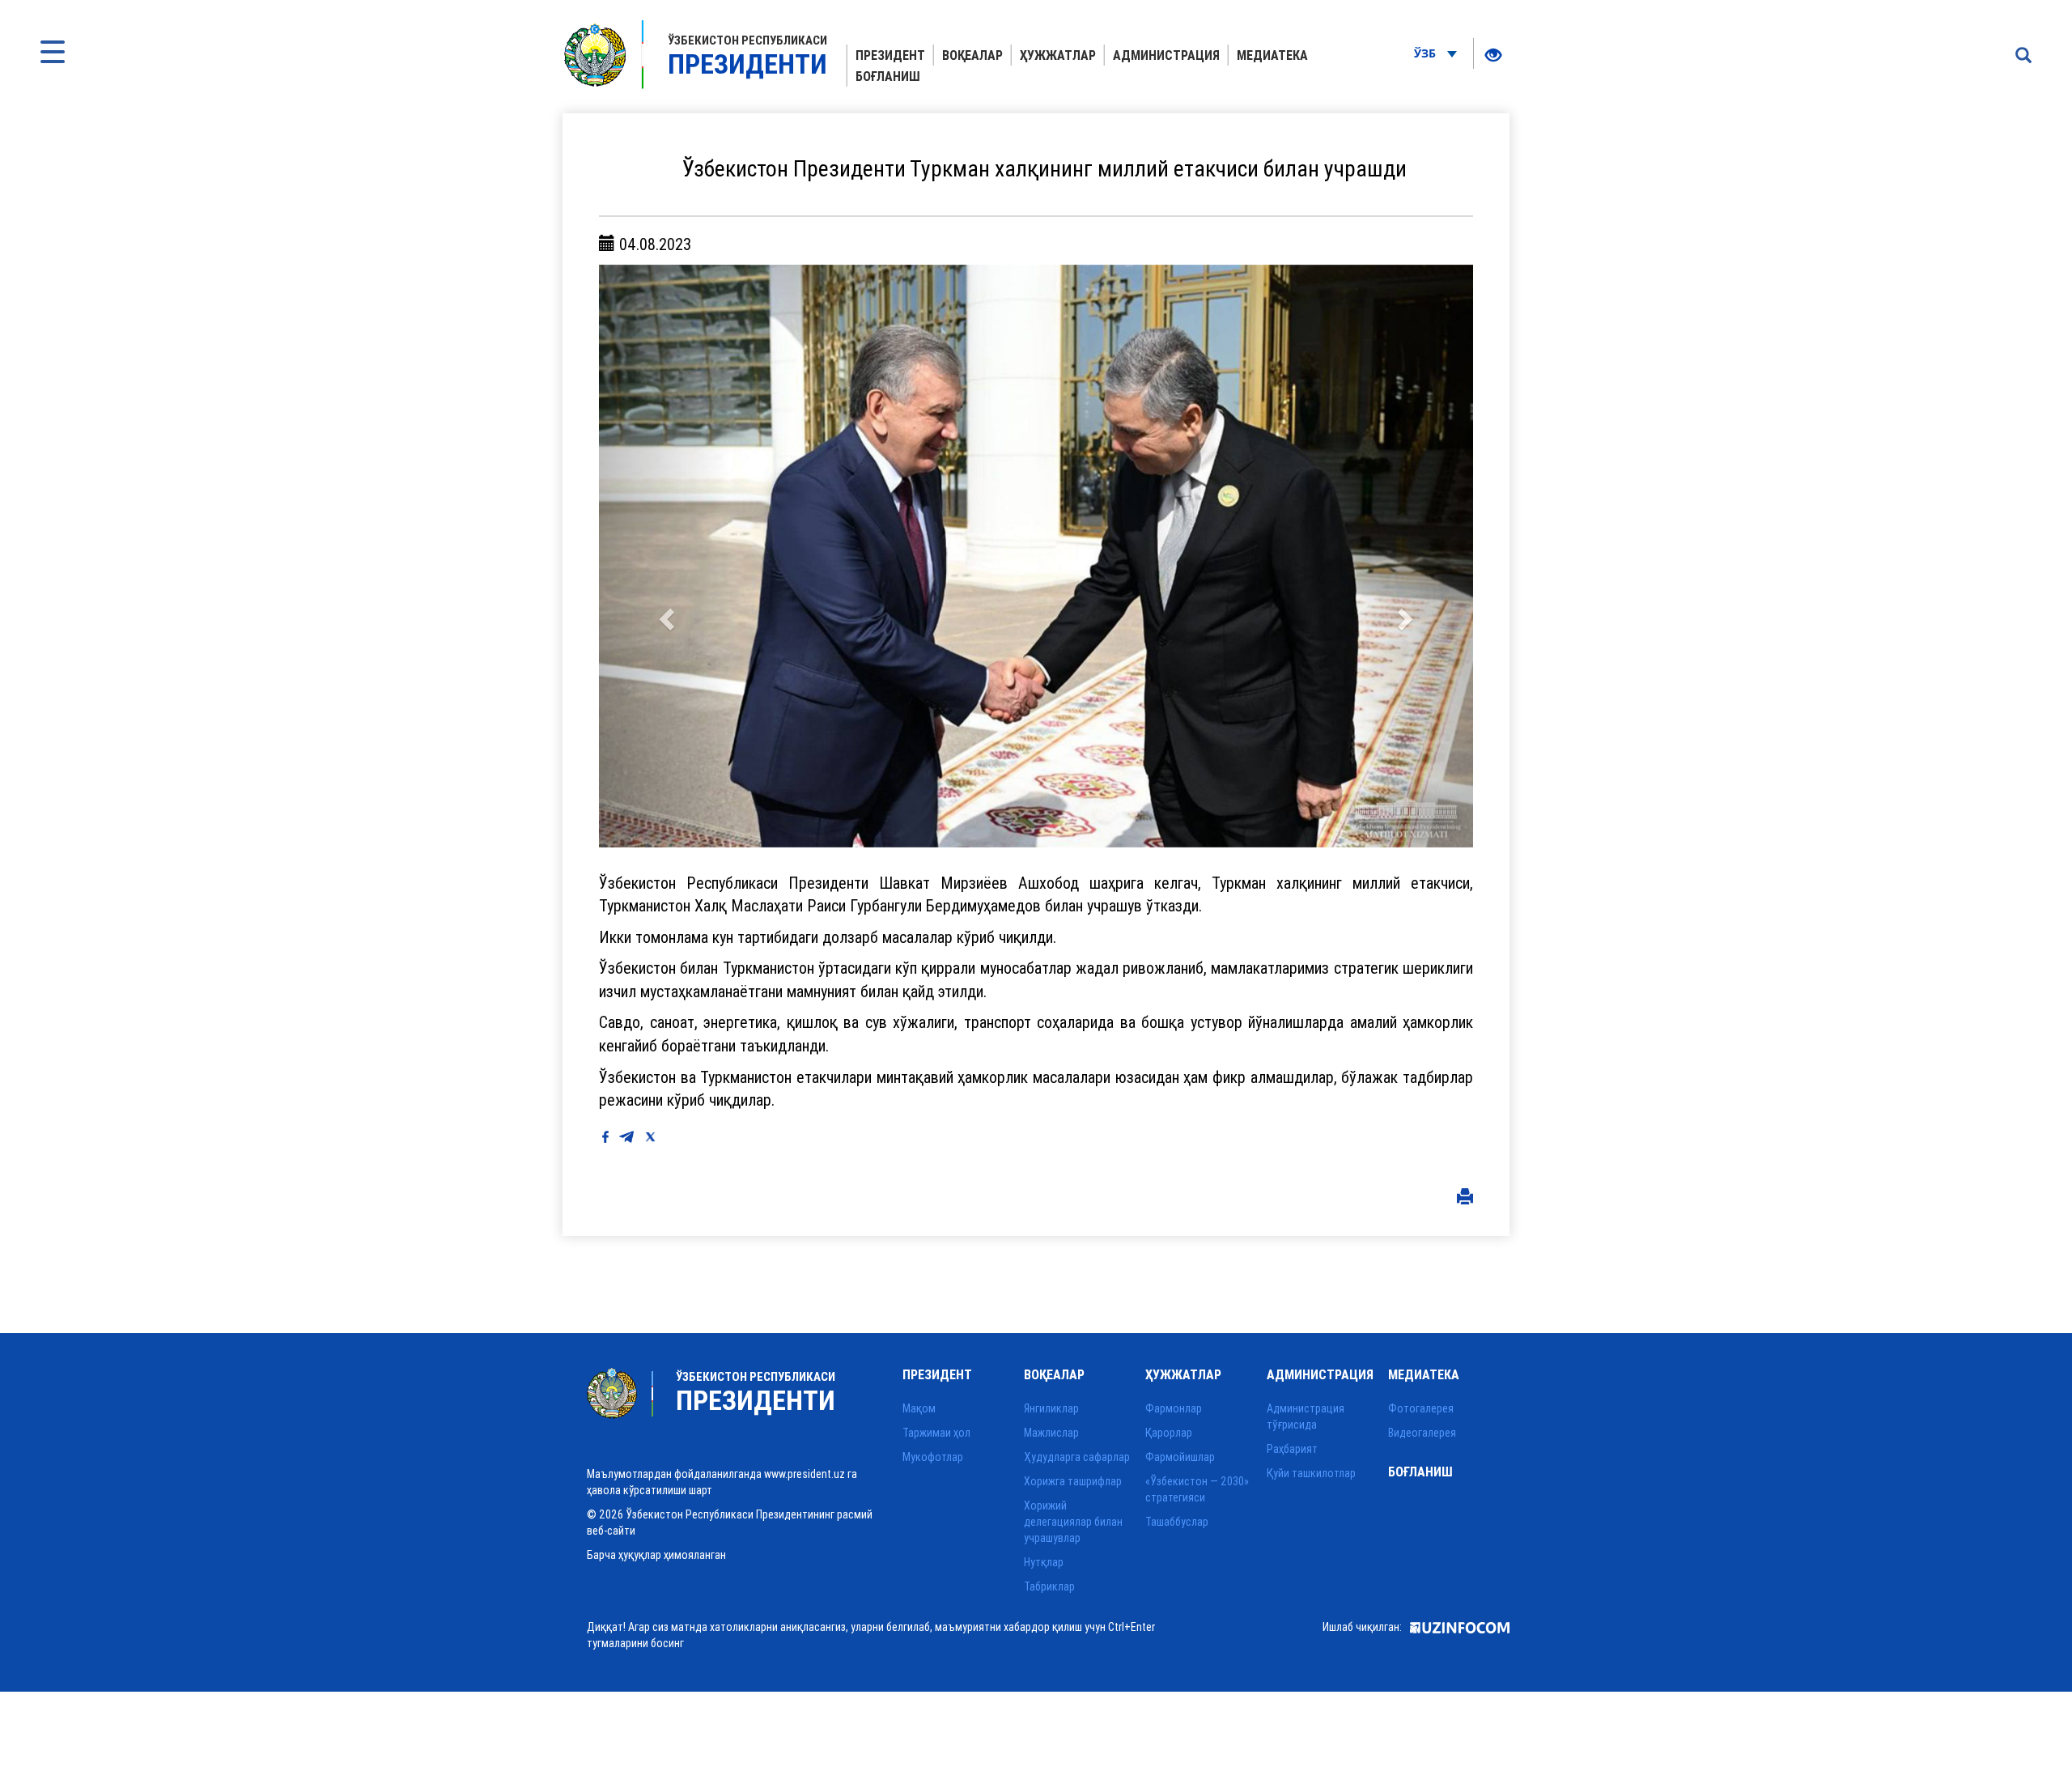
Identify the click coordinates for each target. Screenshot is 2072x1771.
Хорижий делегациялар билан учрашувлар (1073, 1522)
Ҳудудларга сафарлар (1077, 1457)
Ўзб (1427, 53)
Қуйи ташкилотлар (1311, 1473)
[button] (664, 556)
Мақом (919, 1408)
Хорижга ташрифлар (1073, 1481)
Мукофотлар (933, 1457)
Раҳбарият (1292, 1449)
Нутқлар (1044, 1562)
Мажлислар (1051, 1433)
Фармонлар (1174, 1408)
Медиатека (1272, 55)
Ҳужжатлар (1058, 55)
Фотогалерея (1421, 1408)
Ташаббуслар (1177, 1522)
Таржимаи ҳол (936, 1433)
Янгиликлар (1051, 1408)
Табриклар (1049, 1586)
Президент (890, 55)
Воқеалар (972, 55)
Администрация (1166, 55)
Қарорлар (1169, 1433)
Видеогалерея (1422, 1433)
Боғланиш (888, 76)
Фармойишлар (1180, 1457)
